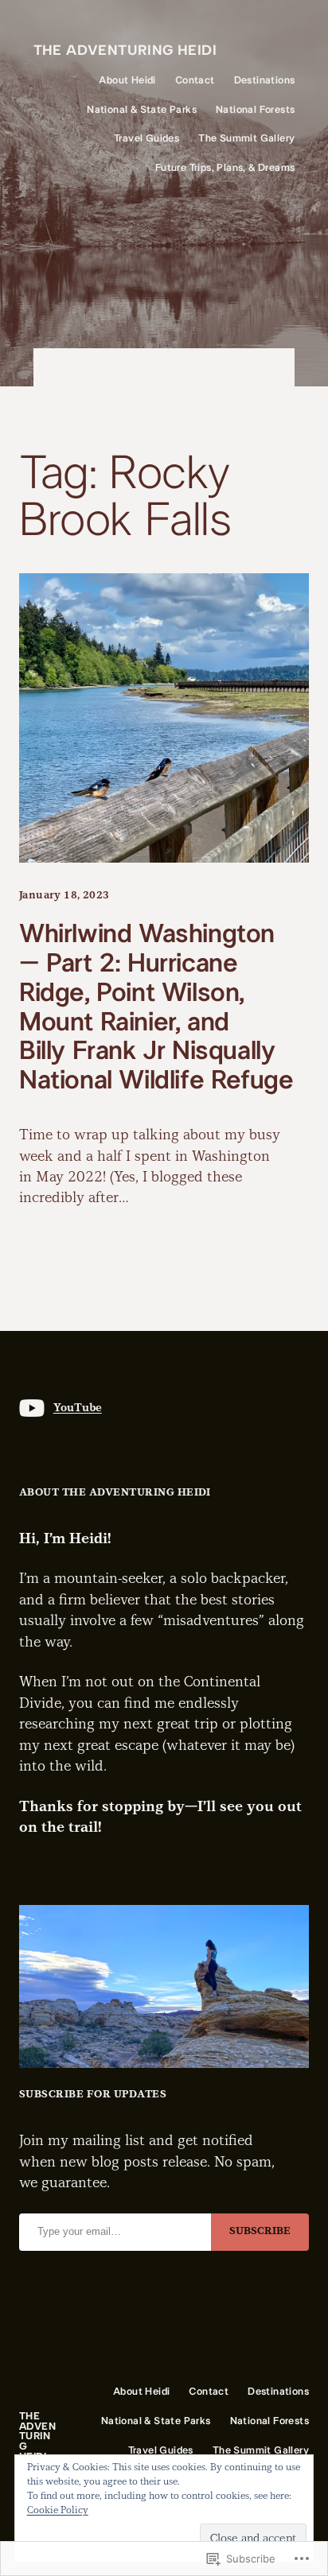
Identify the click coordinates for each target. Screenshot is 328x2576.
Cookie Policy (58, 2510)
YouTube (78, 1408)
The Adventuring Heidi (125, 50)
